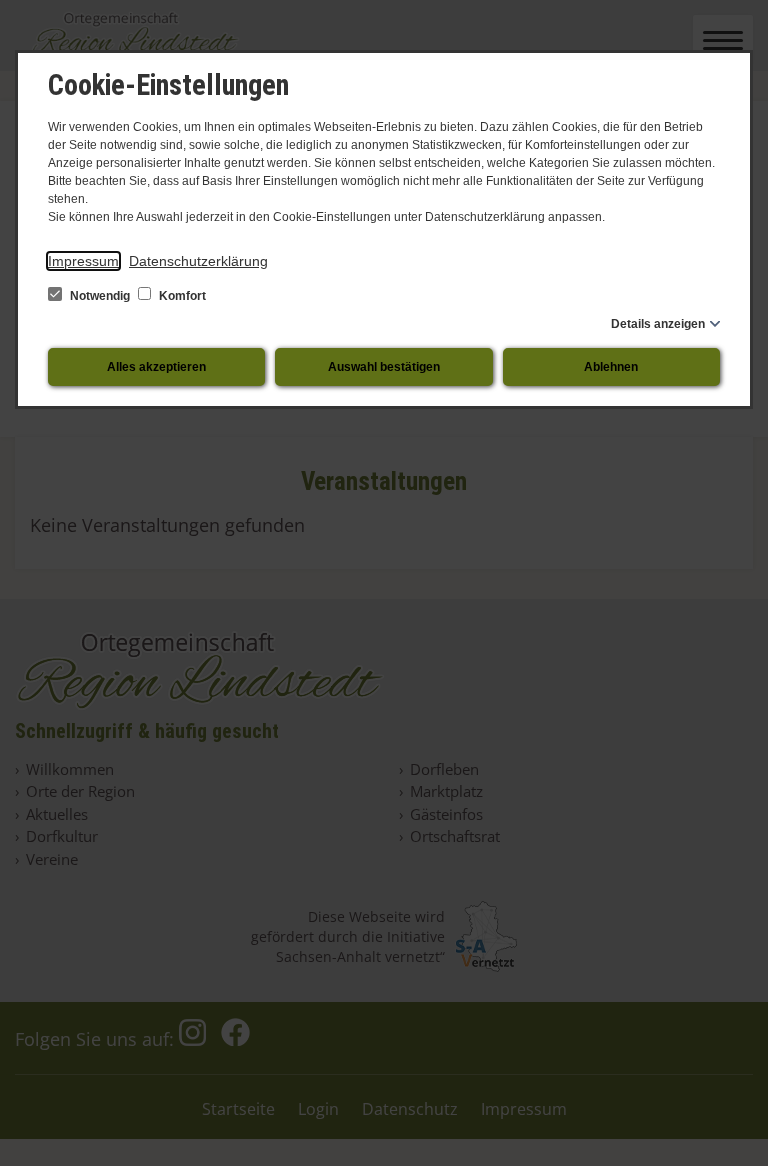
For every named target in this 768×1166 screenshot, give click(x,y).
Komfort (181, 296)
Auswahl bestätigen (384, 367)
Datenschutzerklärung (198, 261)
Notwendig (100, 296)
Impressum (83, 261)
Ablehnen (611, 367)
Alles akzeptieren (156, 367)
